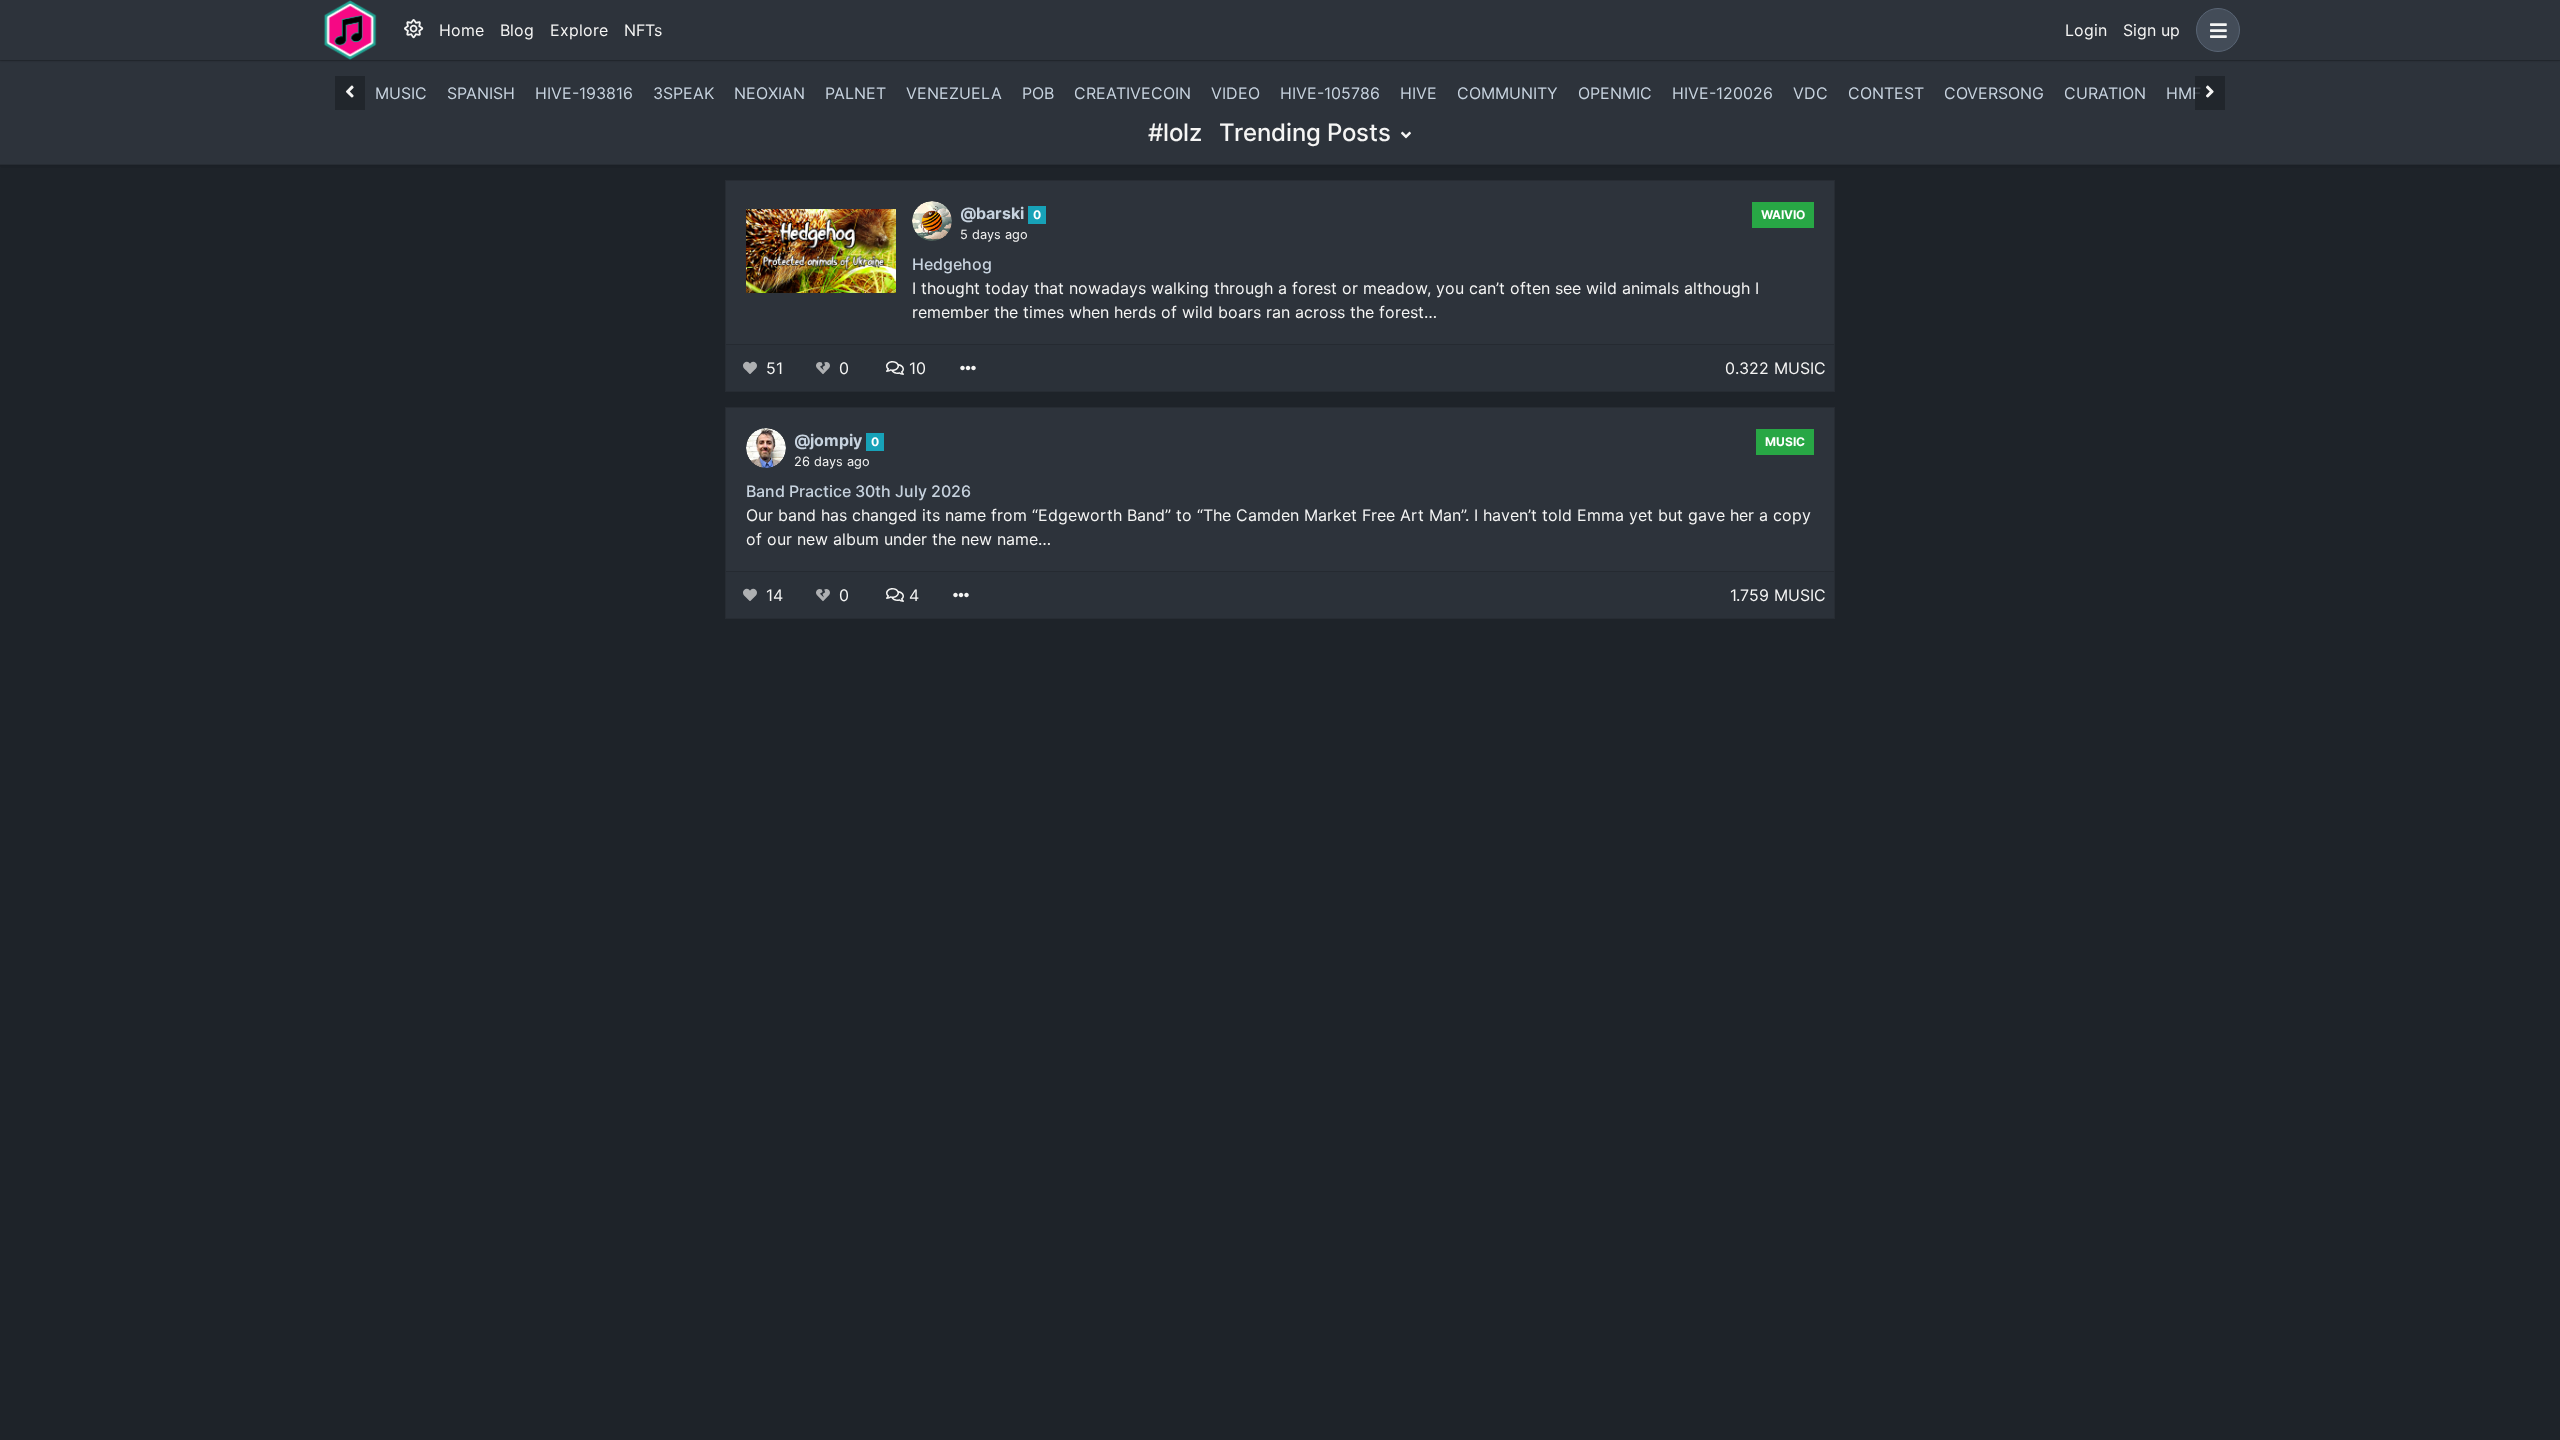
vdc (1810, 93)
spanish (481, 93)
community (1507, 93)
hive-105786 (1330, 93)
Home (461, 30)
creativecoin (1132, 93)
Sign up (2151, 30)
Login (2086, 30)
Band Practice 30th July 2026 (858, 491)
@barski (994, 213)
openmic (1615, 93)
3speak (683, 93)
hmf (2183, 93)
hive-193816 (584, 93)
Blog (517, 30)
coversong (1994, 93)
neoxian (769, 93)
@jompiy (830, 440)
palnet (855, 93)
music (401, 93)
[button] (2214, 30)
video (1235, 93)
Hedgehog (952, 264)
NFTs (643, 30)
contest (1886, 93)
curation (2105, 93)
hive (1418, 93)
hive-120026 (1722, 93)
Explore (579, 30)
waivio (1783, 214)
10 (915, 368)
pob (1038, 93)
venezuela (954, 93)
